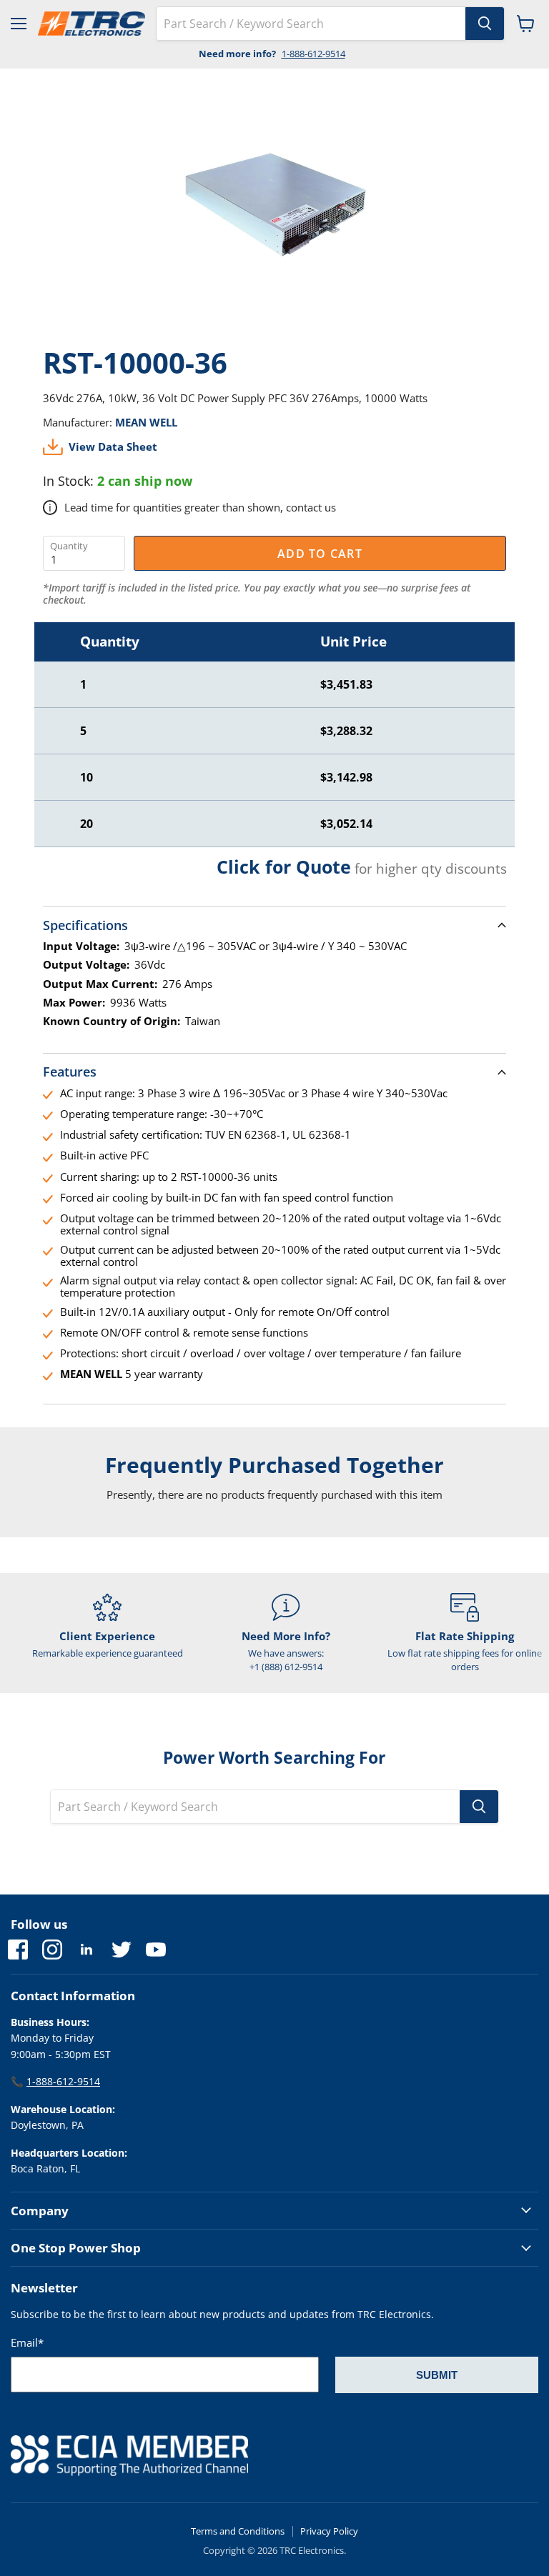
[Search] (485, 24)
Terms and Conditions (238, 2531)
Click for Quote (284, 867)
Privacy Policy (329, 2531)
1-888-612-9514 (313, 54)
